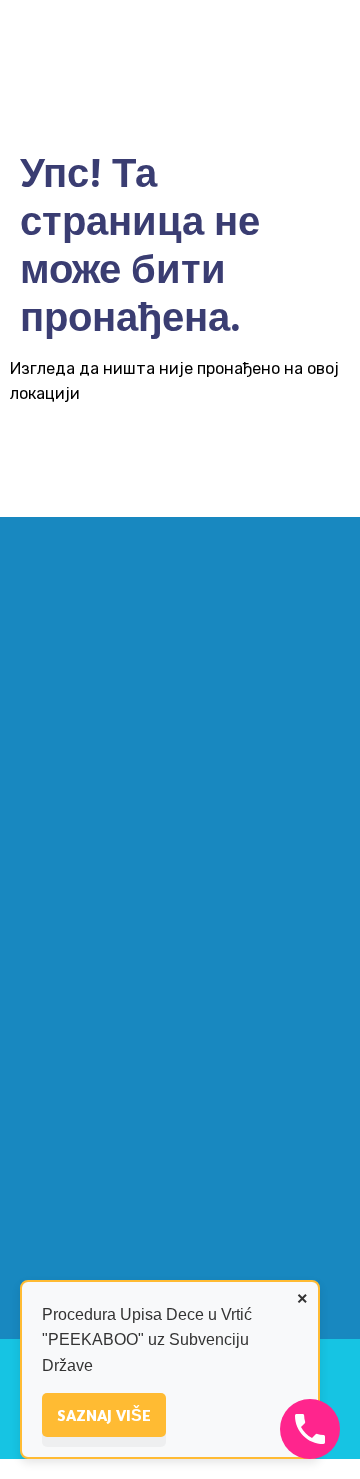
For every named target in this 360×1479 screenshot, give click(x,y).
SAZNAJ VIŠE (104, 1415)
